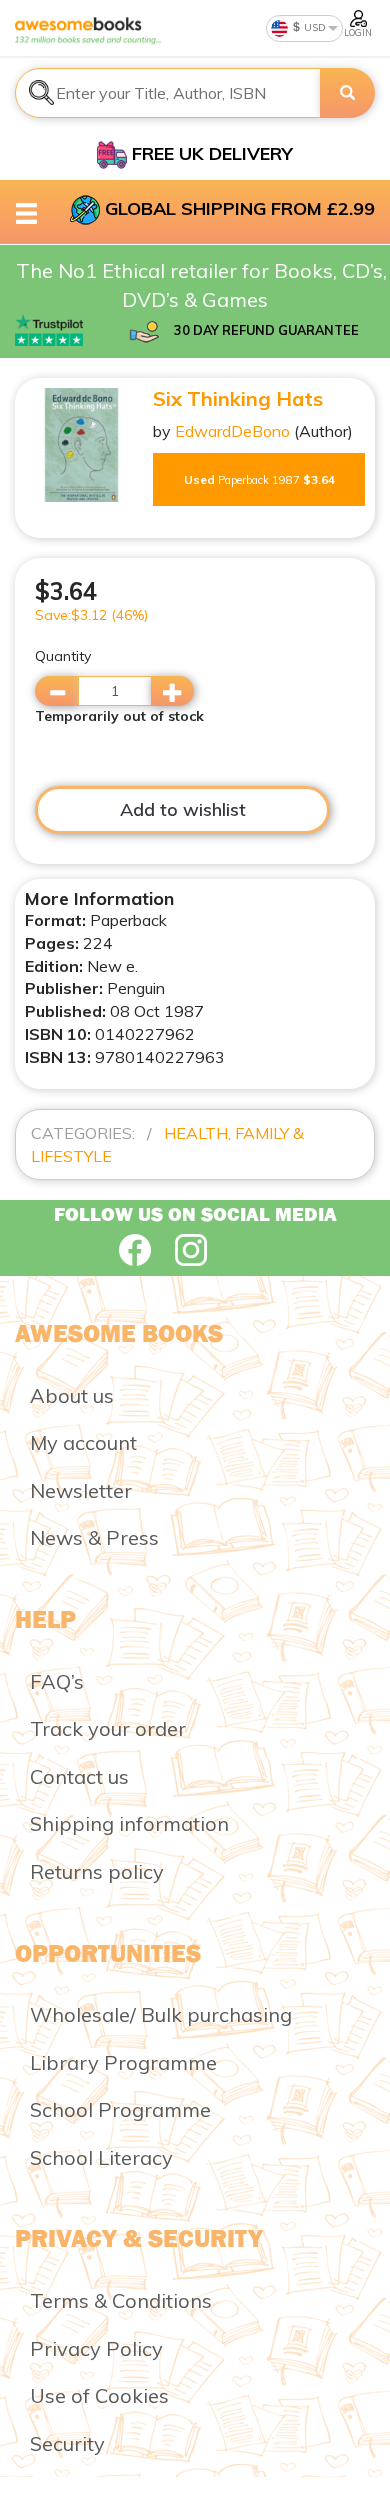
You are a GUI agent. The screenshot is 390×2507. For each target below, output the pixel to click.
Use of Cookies (99, 2395)
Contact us (79, 1776)
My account (83, 1442)
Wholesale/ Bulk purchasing (161, 2014)
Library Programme (123, 2062)
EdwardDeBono (232, 431)
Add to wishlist (183, 809)
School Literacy (101, 2157)
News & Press (94, 1537)
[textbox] (168, 93)
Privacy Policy (96, 2348)
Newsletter (81, 1490)
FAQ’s (57, 1681)
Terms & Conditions (121, 2300)
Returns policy (97, 1871)
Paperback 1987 (259, 479)
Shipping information (129, 1823)
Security (67, 2443)
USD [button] (313, 27)
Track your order (108, 1728)
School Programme (120, 2109)
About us (72, 1395)
